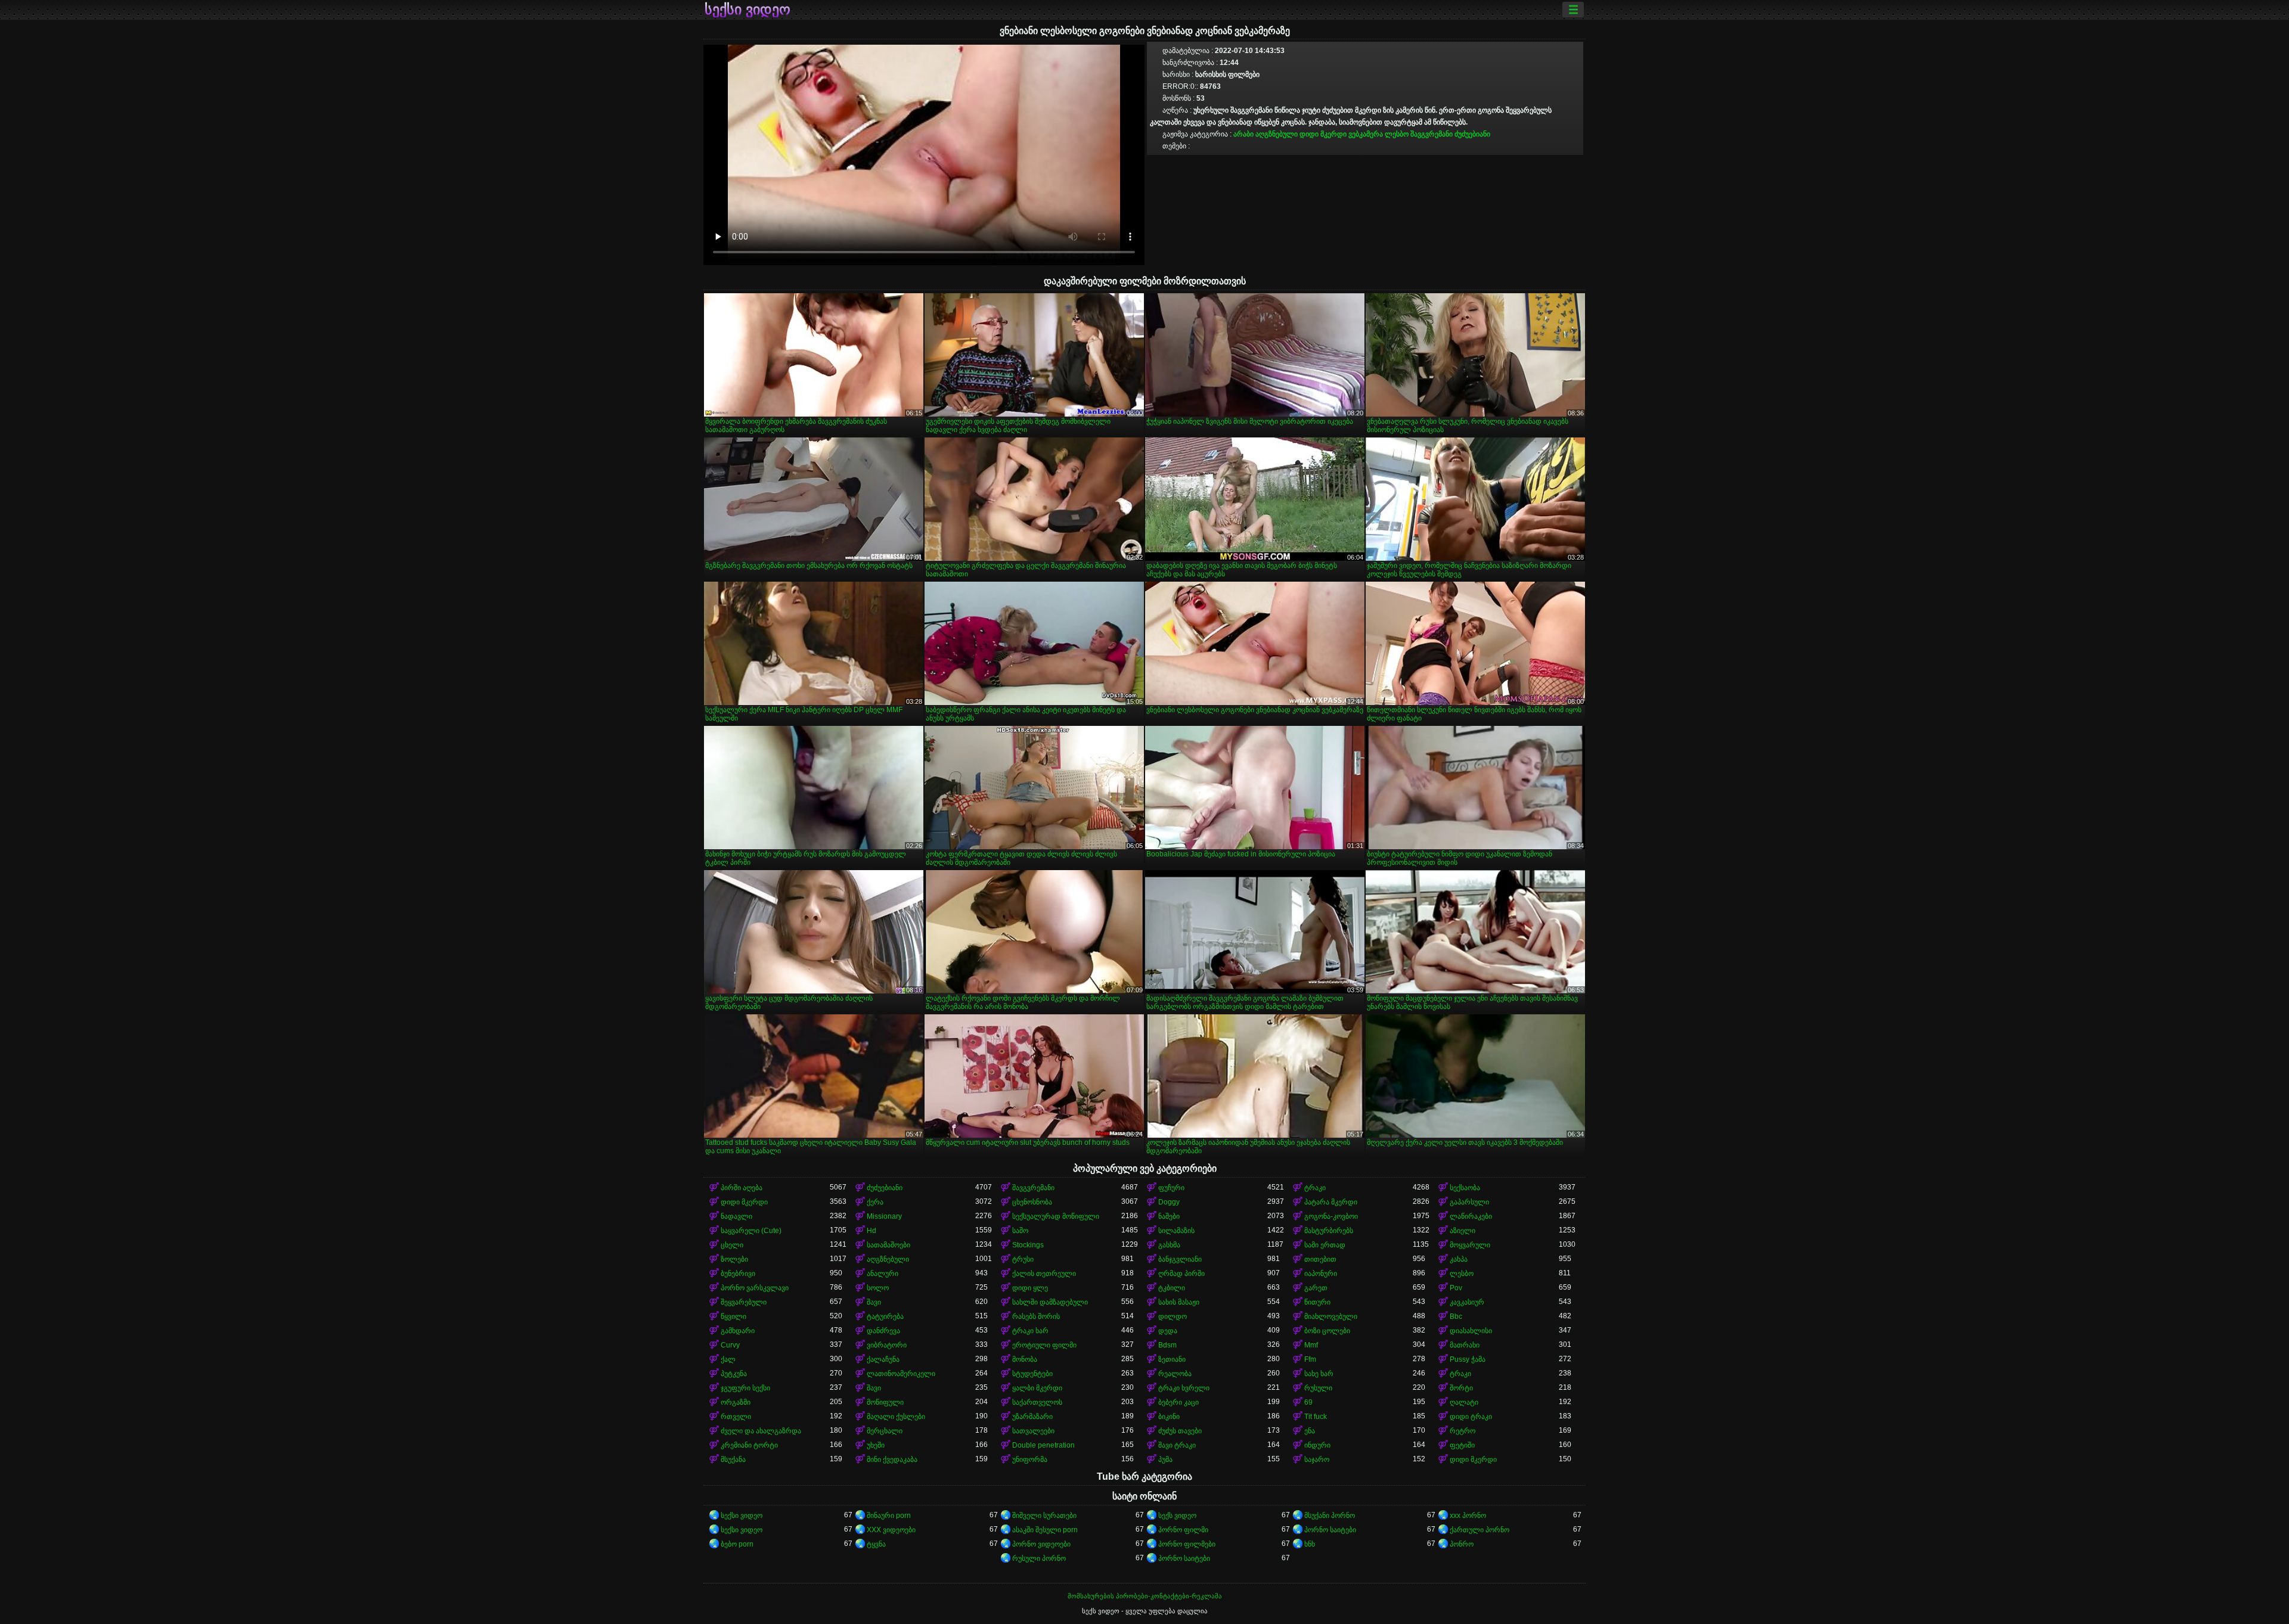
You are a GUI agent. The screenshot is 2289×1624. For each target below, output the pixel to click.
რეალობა (1175, 1374)
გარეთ (1316, 1288)
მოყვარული (1470, 1245)
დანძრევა (883, 1331)
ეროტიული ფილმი (1044, 1345)
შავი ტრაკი (1177, 1445)
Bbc (1456, 1316)
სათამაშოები (888, 1245)
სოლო (878, 1288)
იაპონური (1321, 1274)
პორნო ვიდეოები (1041, 1544)
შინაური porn (889, 1516)
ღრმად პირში (1181, 1274)
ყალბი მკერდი (1037, 1388)
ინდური (1317, 1445)
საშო (1020, 1231)
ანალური (883, 1274)
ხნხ (1310, 1544)
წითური (1317, 1302)
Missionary (884, 1216)
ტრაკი (1315, 1188)
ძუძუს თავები (1180, 1431)
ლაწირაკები (1471, 1216)
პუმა (1165, 1460)
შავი (874, 1302)
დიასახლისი (1471, 1331)
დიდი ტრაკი (1471, 1417)
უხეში (876, 1445)
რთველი (736, 1417)
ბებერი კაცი (1178, 1402)
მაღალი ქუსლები (896, 1417)
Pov (1456, 1288)
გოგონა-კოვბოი (1331, 1216)
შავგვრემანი (1432, 134)
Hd (871, 1231)
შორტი (1461, 1388)
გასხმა (1169, 1245)
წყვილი (733, 1316)
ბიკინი (1169, 1417)
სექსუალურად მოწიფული (1056, 1216)
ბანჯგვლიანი (1180, 1259)
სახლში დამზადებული (1050, 1302)
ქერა (875, 1202)
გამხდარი (738, 1331)
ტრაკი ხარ (1030, 1331)
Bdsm (1167, 1345)
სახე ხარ (1319, 1374)
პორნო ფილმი (1183, 1530)
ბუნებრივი (738, 1274)
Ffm (1310, 1359)
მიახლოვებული (1331, 1316)
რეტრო (1463, 1431)
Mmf (1311, 1345)
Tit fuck (1316, 1417)
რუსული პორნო (1039, 1558)
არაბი (1243, 134)
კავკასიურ (1467, 1302)
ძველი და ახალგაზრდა (761, 1431)
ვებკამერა (1366, 134)
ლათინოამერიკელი (901, 1374)
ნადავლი (736, 1216)
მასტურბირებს (1329, 1231)
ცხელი (732, 1245)
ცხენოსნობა (1032, 1202)
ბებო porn (737, 1544)
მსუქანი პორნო (1330, 1516)
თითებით (1320, 1259)
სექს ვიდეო (1177, 1516)
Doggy (1169, 1202)
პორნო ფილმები (1187, 1544)
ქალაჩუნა (883, 1359)
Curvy (730, 1345)
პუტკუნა (734, 1374)
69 (1308, 1402)
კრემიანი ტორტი (749, 1445)
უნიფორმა (1030, 1460)
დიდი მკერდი (1323, 134)
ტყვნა (876, 1544)
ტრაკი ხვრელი (1184, 1388)
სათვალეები (1033, 1431)
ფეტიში (1462, 1445)
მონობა (1025, 1359)
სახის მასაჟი (1179, 1302)
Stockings (1028, 1245)
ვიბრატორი (887, 1345)
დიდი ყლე (1030, 1288)
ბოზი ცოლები (1327, 1331)
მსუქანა (733, 1460)
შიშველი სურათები (1044, 1516)
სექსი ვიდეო (748, 10)
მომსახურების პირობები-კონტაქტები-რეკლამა (1145, 1596)
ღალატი (1464, 1402)
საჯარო (1317, 1460)
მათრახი (1465, 1345)
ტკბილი (1172, 1288)
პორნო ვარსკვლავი (755, 1288)
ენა (1310, 1431)
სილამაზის (1176, 1231)
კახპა (1459, 1259)
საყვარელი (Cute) (751, 1231)
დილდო (1173, 1316)
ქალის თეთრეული (1044, 1274)
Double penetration (1043, 1445)
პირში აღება (742, 1188)
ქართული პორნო (1480, 1530)
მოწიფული (885, 1402)
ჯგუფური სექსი (745, 1388)
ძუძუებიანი (1472, 134)
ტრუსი (1023, 1259)
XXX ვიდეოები (891, 1530)
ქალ (728, 1359)
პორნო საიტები (1330, 1530)
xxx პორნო (1468, 1516)
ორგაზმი (736, 1402)
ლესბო (1397, 134)
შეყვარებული (744, 1302)
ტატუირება (885, 1316)
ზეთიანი (1172, 1359)
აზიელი (1463, 1231)
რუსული (1318, 1388)
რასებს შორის (1036, 1316)
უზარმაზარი (1032, 1417)
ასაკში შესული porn (1045, 1530)
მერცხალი (885, 1431)
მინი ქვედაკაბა (892, 1460)
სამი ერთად (1325, 1245)
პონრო (1462, 1544)
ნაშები (1169, 1216)
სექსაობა (1465, 1188)
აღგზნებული (1277, 134)
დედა (1168, 1331)
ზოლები (734, 1259)
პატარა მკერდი (1331, 1202)
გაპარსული (1469, 1202)
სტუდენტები (1032, 1374)
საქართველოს (1037, 1402)
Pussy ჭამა (1468, 1359)
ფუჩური (1171, 1188)
